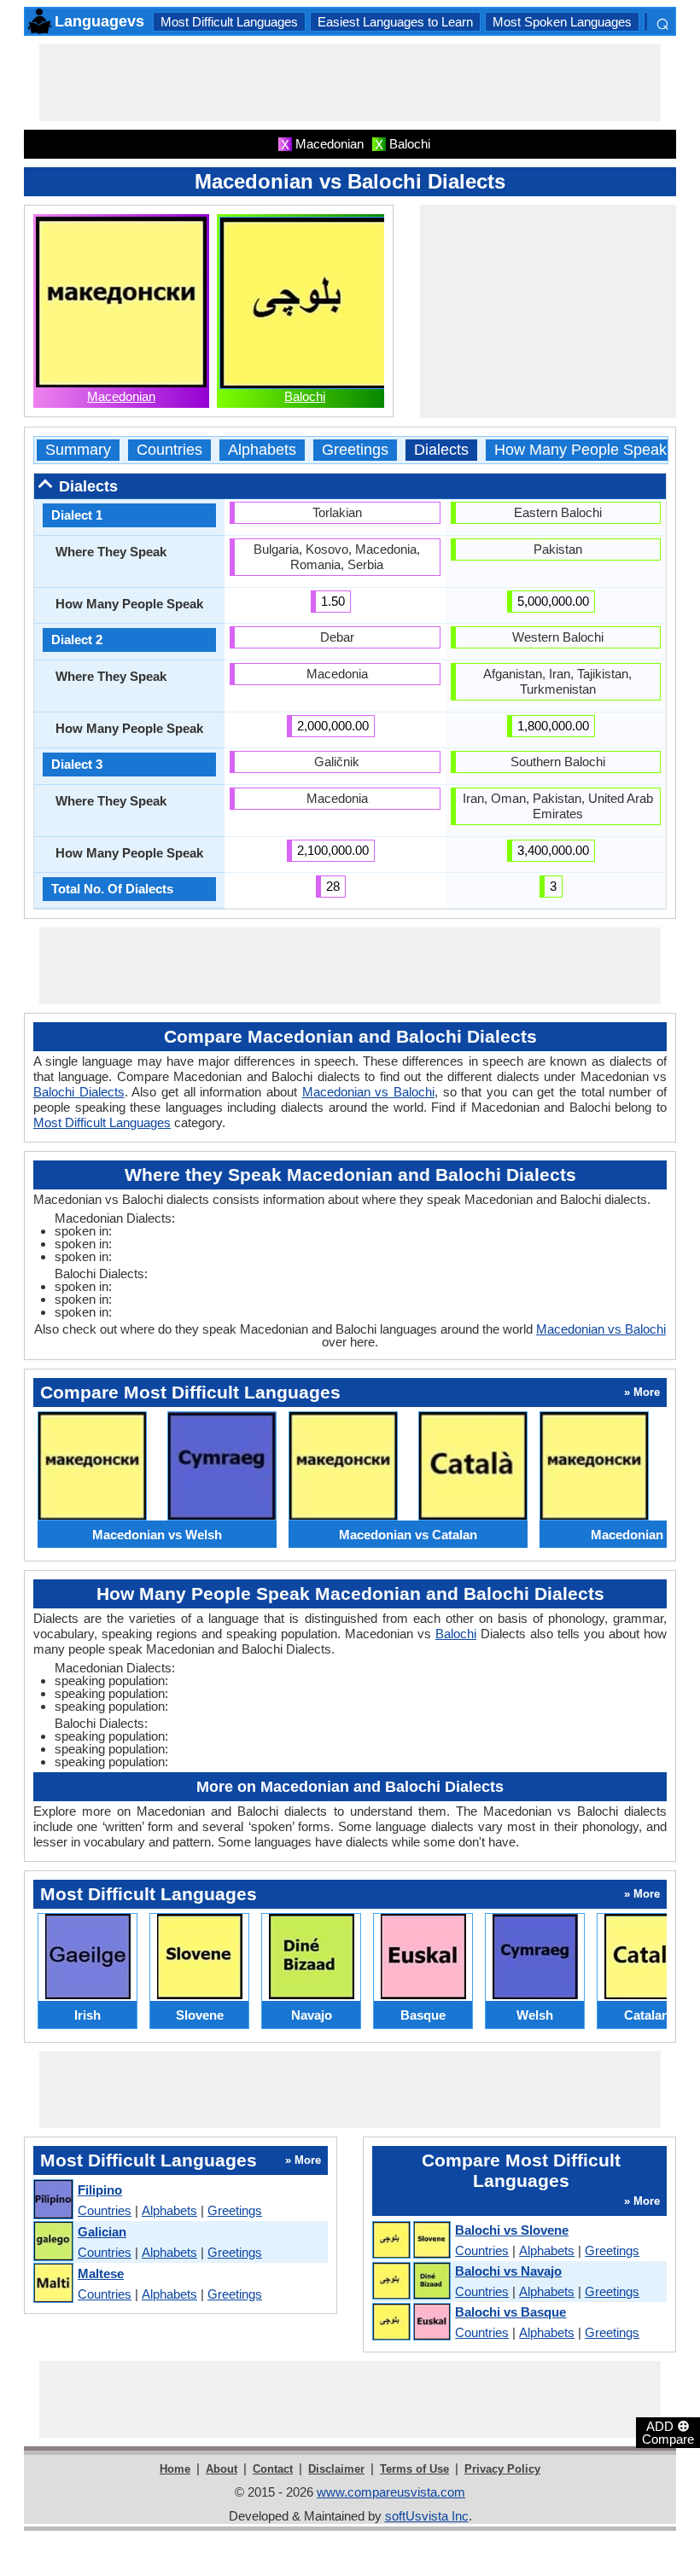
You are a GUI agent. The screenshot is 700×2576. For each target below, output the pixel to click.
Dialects (441, 450)
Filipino (100, 2190)
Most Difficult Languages (229, 22)
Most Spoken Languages (562, 22)
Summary (78, 450)
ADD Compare (668, 2432)
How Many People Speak (580, 450)
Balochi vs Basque (510, 2312)
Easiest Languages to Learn (395, 22)
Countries (169, 450)
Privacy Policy (502, 2469)
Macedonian (121, 396)
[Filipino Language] (52, 2200)
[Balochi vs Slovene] (411, 2241)
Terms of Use (414, 2469)
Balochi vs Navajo (508, 2271)
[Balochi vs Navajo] (411, 2282)
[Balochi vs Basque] (411, 2323)
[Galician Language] (52, 2242)
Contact (273, 2469)
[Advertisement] (350, 83)
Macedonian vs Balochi (368, 1092)
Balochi (305, 396)
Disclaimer (336, 2469)
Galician (102, 2232)
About (222, 2469)
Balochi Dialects (79, 1092)
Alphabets (262, 450)
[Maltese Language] (52, 2284)
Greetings (355, 450)
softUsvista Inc (427, 2516)
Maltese (101, 2274)
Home (175, 2469)
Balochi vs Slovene (512, 2230)
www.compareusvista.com (391, 2492)
